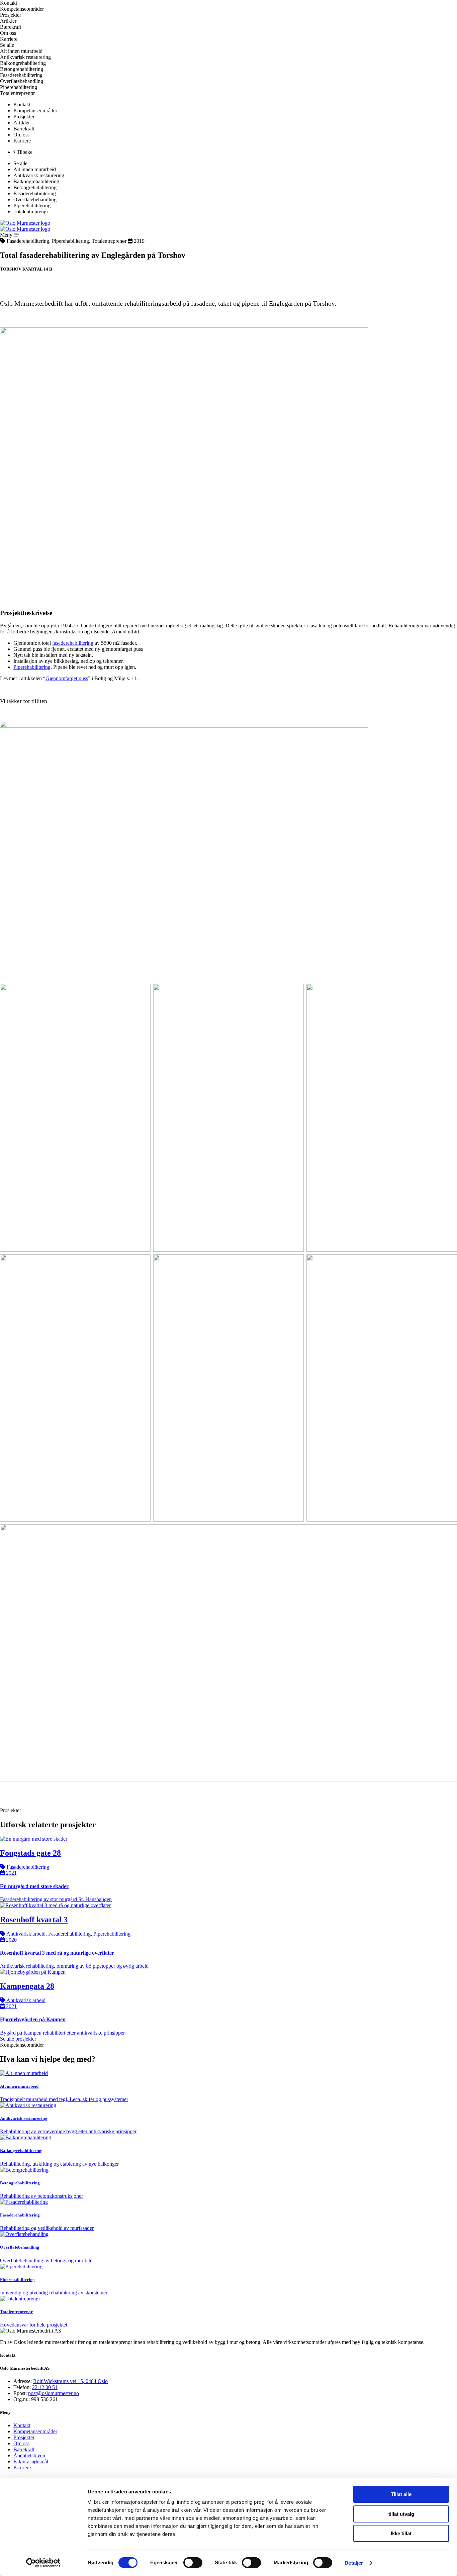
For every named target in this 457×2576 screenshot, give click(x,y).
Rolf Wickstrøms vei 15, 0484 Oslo (70, 2381)
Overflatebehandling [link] (22, 81)
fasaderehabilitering (73, 643)
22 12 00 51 (45, 2387)
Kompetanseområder (35, 2431)
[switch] (193, 2563)
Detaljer (354, 2563)
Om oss (21, 2443)
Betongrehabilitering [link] (22, 69)
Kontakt (22, 2425)
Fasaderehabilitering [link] (21, 75)
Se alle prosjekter (18, 2039)
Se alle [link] (7, 45)
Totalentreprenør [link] (17, 93)
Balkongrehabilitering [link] (23, 63)
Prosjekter (24, 2437)
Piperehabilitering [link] (19, 87)
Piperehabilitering (32, 667)
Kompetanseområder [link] (35, 111)
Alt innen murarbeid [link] (21, 51)
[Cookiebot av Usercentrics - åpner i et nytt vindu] (43, 2563)
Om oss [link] (8, 33)
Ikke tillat (401, 2533)
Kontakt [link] (9, 3)
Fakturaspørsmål (31, 2461)
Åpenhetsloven (29, 2455)
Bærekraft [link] (11, 27)
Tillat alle (401, 2494)
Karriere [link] (9, 39)
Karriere (22, 2467)
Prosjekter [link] (11, 15)
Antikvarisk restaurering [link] (25, 57)
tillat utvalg (401, 2514)
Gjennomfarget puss (67, 678)
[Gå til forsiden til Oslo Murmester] (25, 223)
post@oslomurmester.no (54, 2393)
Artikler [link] (8, 21)
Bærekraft (24, 2449)
